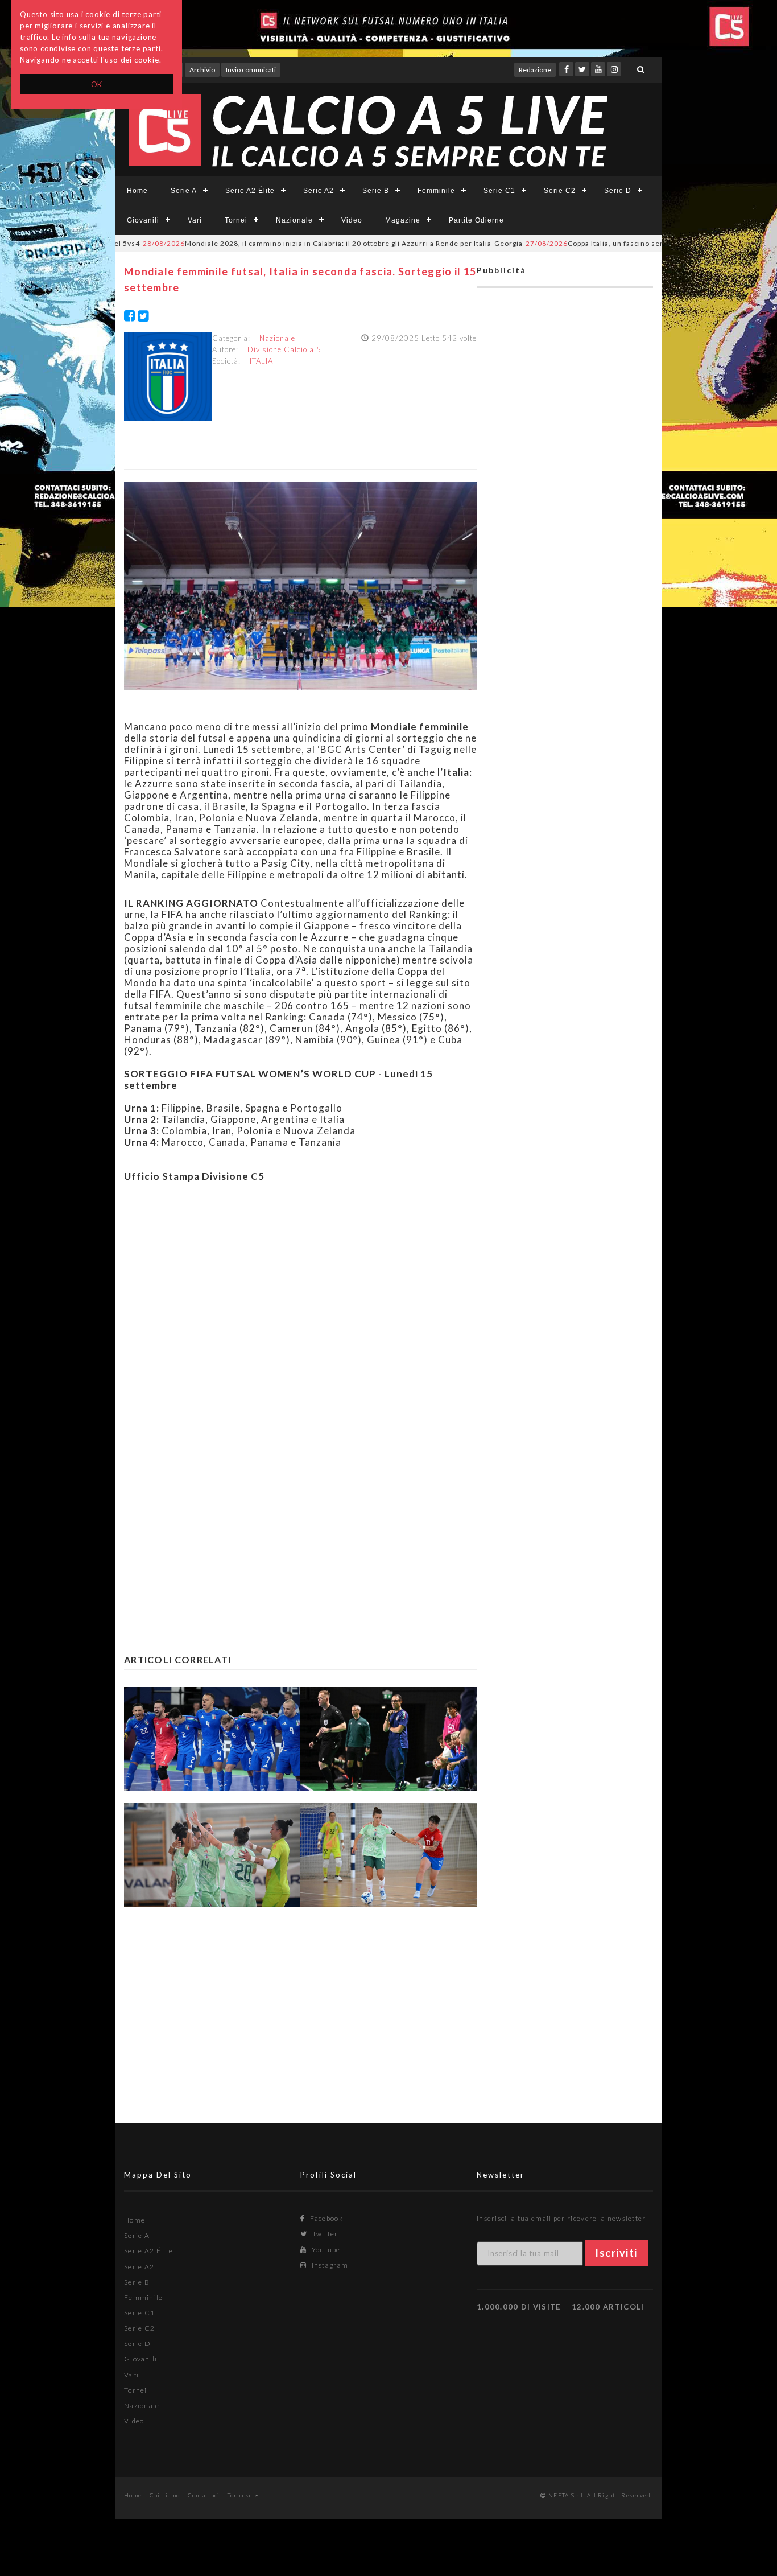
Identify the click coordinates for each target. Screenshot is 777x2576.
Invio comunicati (251, 70)
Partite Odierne (476, 220)
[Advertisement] (300, 1302)
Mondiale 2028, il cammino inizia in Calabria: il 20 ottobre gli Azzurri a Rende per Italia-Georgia (280, 243)
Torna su (241, 2495)
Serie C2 (560, 191)
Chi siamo (165, 2495)
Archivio (202, 70)
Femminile (436, 191)
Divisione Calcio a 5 (284, 349)
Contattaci (204, 2495)
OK (97, 84)
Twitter (324, 2234)
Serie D (618, 191)
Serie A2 (319, 191)
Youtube (325, 2250)
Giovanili (143, 220)
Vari (195, 220)
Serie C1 (499, 191)
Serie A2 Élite (250, 191)
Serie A (184, 191)
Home (137, 191)
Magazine (403, 220)
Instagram (329, 2265)
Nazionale (294, 220)
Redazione (535, 70)
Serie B (376, 191)
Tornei (236, 220)
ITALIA (261, 361)
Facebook (325, 2218)
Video (352, 220)
